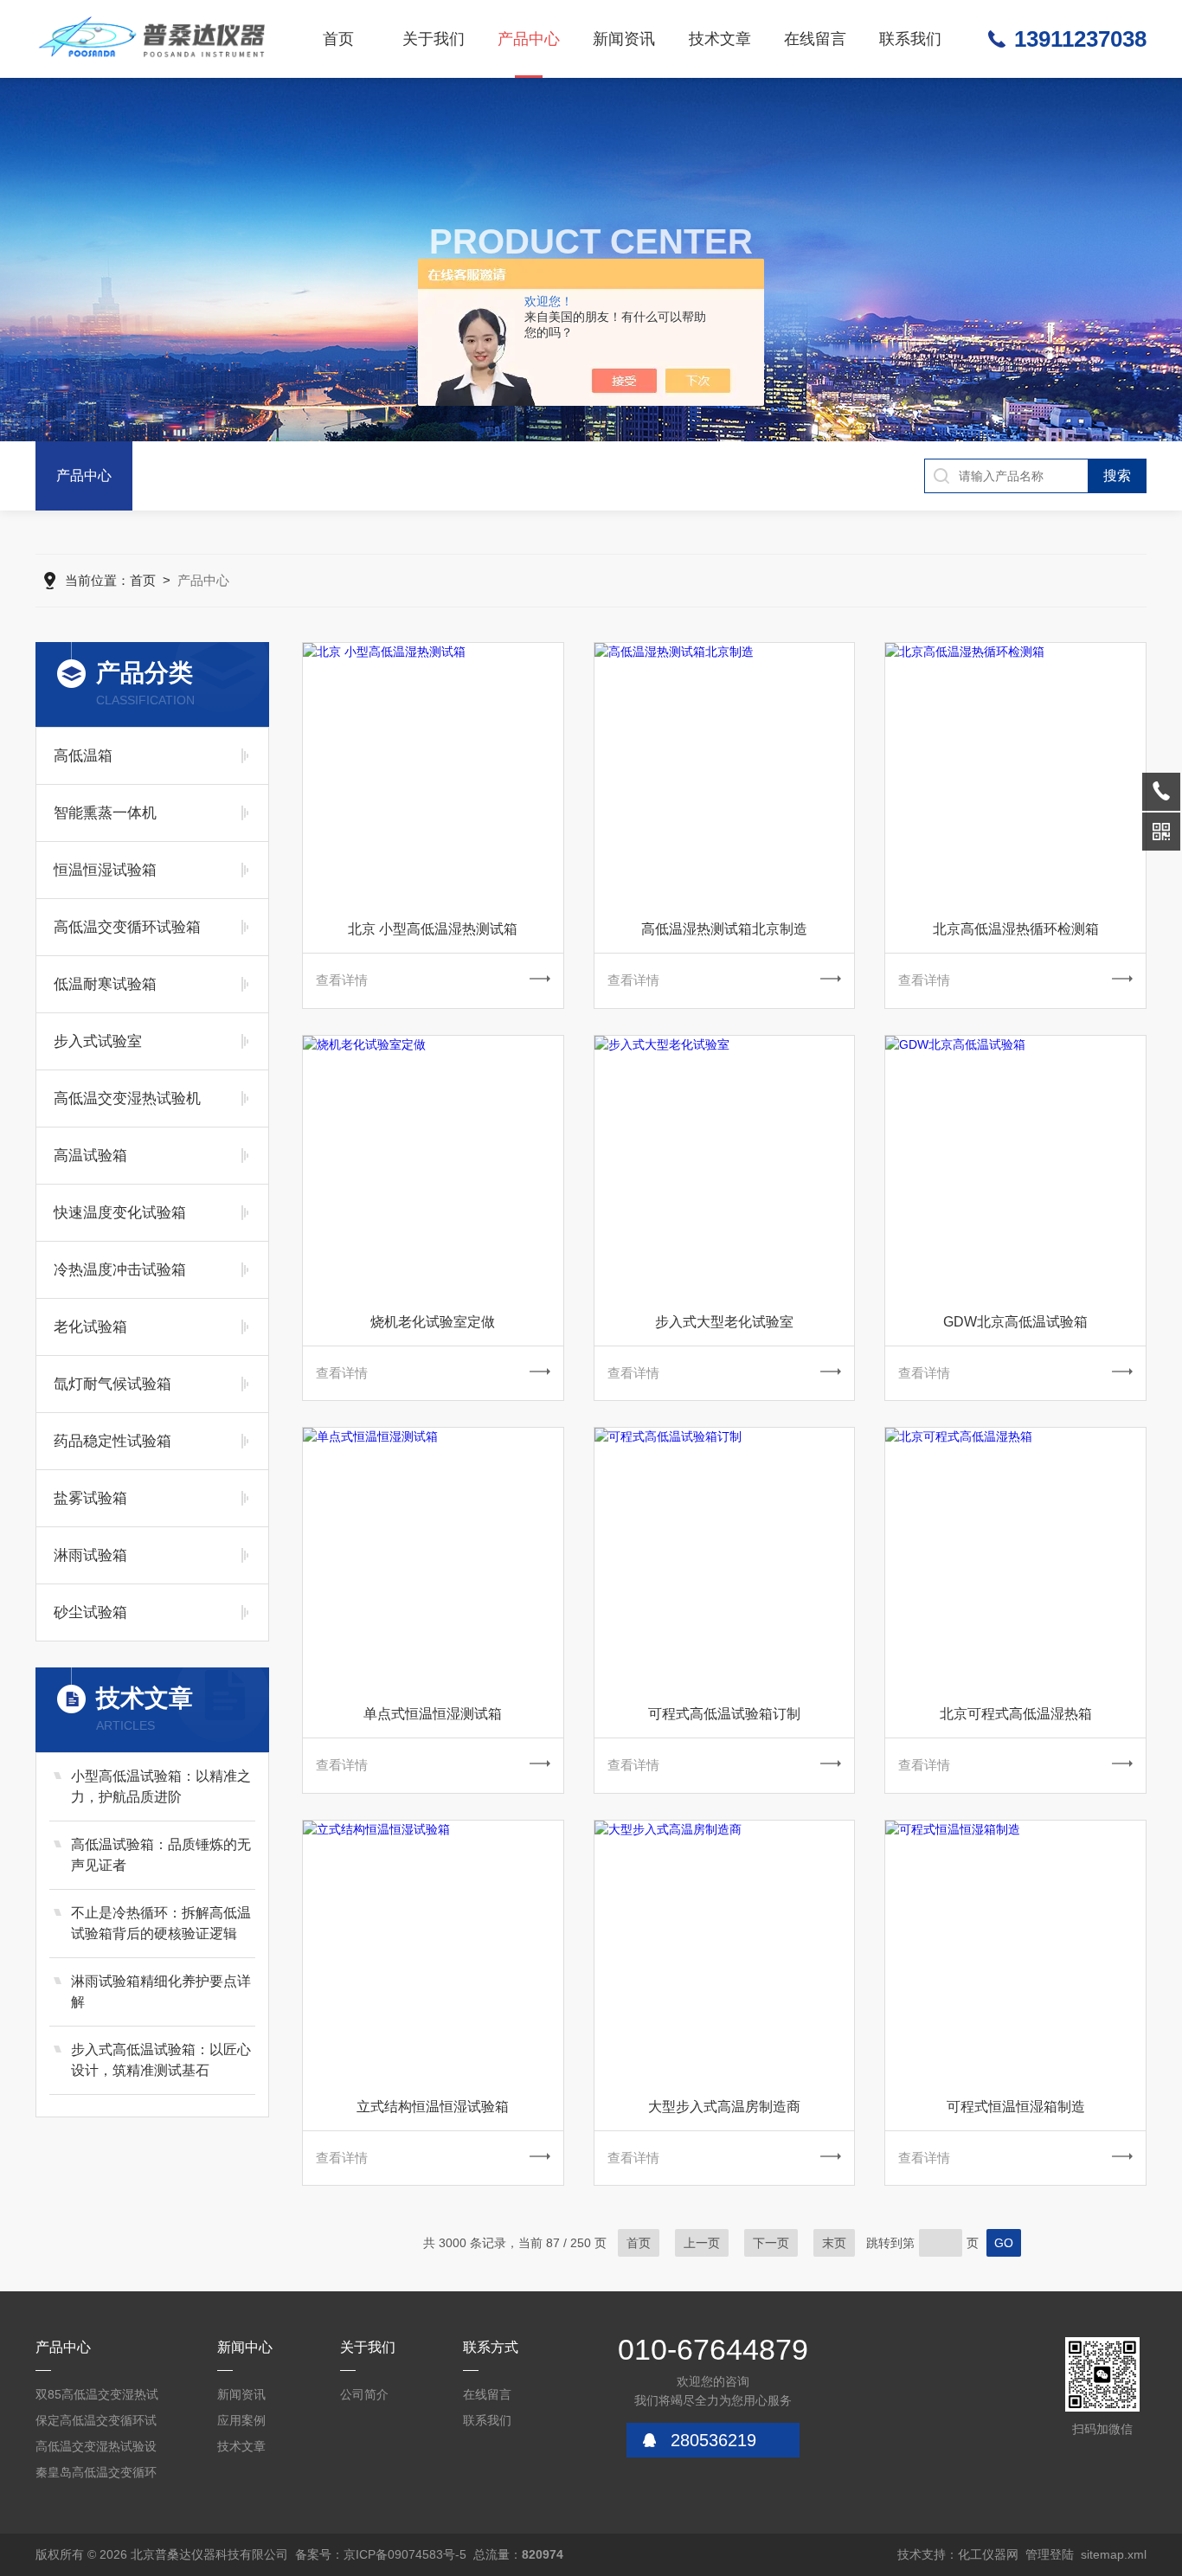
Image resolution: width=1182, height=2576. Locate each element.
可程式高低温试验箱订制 (724, 1714)
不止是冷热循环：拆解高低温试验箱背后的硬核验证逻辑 (161, 1923)
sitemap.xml (1114, 2554)
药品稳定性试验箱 (112, 1441)
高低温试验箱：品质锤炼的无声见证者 (161, 1855)
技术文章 (720, 39)
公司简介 (364, 2394)
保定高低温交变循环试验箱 (96, 2423)
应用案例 (241, 2420)
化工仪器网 (988, 2554)
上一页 (702, 2243)
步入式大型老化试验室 (724, 1322)
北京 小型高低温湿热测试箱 (433, 929)
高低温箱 (83, 756)
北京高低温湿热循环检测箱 (1016, 929)
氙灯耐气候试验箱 (112, 1384)
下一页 (771, 2243)
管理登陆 (1050, 2554)
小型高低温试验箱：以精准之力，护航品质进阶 (161, 1786)
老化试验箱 (90, 1327)
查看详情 (342, 980)
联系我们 (910, 39)
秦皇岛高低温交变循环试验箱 (96, 2475)
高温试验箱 (90, 1156)
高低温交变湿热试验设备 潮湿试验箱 (96, 2449)
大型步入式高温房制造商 (724, 2107)
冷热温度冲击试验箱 (120, 1270)
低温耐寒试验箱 (105, 984)
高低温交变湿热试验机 (127, 1098)
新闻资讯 (624, 39)
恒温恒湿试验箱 (105, 870)
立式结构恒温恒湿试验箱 (433, 2107)
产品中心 (529, 39)
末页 (834, 2243)
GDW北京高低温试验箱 (1015, 1322)
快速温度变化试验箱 (120, 1213)
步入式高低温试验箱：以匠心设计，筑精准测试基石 (161, 2060)
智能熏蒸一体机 (105, 813)
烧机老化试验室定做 (433, 1322)
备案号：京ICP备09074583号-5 (381, 2554)
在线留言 (815, 39)
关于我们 (434, 39)
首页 (338, 39)
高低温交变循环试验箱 (127, 927)
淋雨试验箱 (90, 1555)
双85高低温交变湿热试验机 (97, 2397)
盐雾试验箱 (90, 1498)
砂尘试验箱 (90, 1612)
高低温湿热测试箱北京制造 (724, 929)
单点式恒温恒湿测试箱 (433, 1714)
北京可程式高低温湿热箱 (1016, 1714)
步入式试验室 (98, 1041)
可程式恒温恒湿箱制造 (1016, 2107)
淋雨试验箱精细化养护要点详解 (161, 1991)
